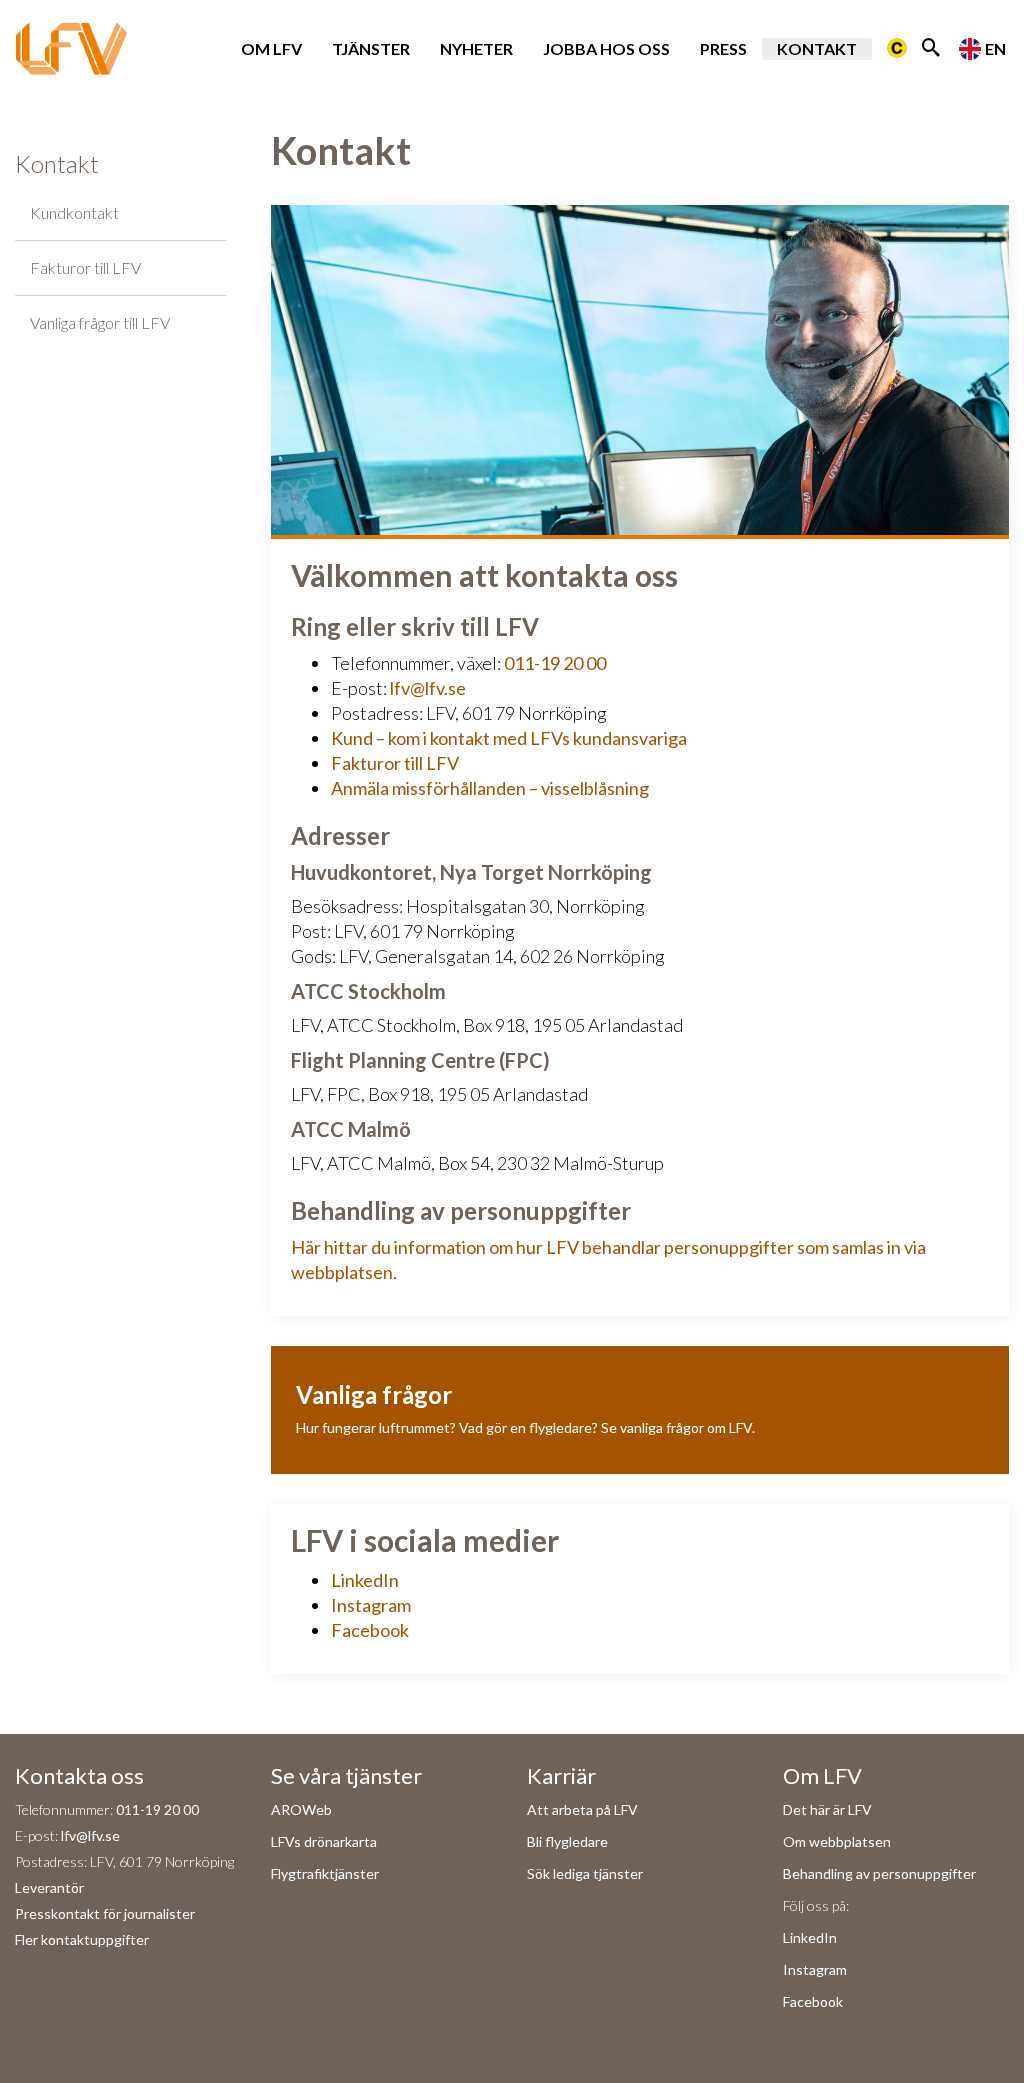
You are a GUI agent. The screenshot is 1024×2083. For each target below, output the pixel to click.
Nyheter (476, 48)
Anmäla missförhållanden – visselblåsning (490, 788)
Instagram (371, 1605)
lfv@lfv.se (428, 688)
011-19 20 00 (555, 663)
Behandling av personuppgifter (879, 1873)
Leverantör (49, 1887)
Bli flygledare (567, 1841)
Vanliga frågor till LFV (100, 322)
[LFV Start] (71, 49)
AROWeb (301, 1809)
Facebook (370, 1630)
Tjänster (371, 48)
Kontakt (817, 48)
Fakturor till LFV (85, 267)
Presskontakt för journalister (105, 1913)
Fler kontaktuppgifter (82, 1939)
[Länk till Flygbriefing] (897, 49)
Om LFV (271, 48)
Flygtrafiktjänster (325, 1873)
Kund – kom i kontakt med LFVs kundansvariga (509, 738)
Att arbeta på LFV (582, 1809)
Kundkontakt (74, 212)
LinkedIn (365, 1580)
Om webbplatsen (837, 1841)
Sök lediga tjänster (585, 1873)
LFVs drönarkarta (324, 1841)
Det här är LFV (827, 1809)
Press (723, 48)
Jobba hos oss (606, 48)
